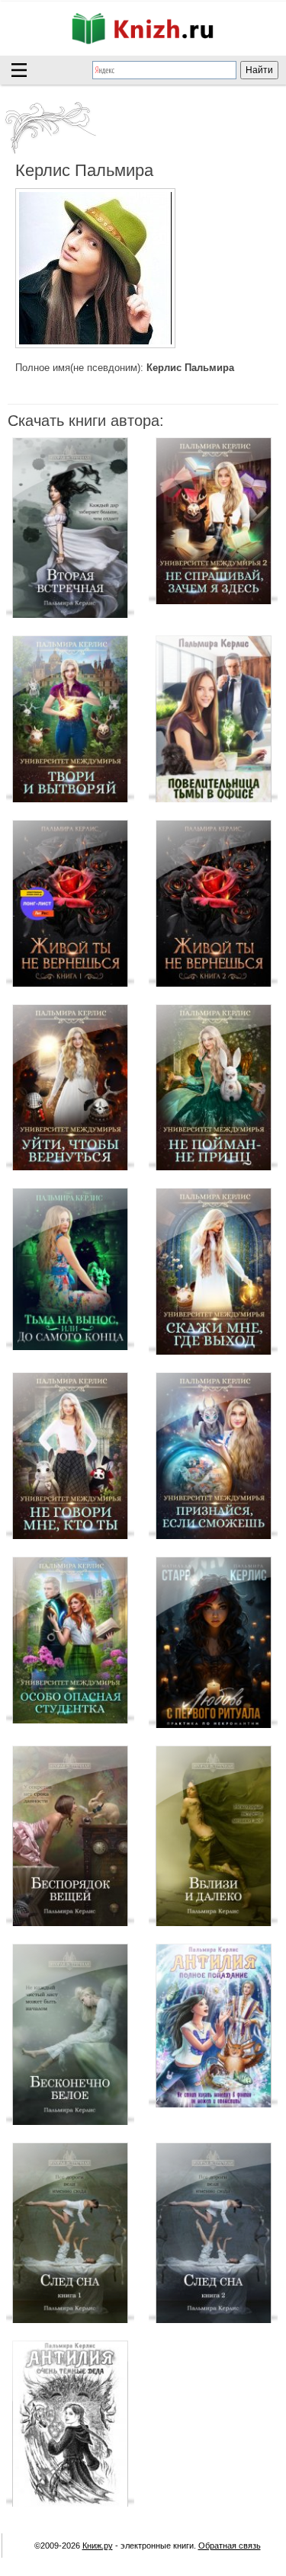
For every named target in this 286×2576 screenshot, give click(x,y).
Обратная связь (230, 2546)
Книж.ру (98, 2546)
